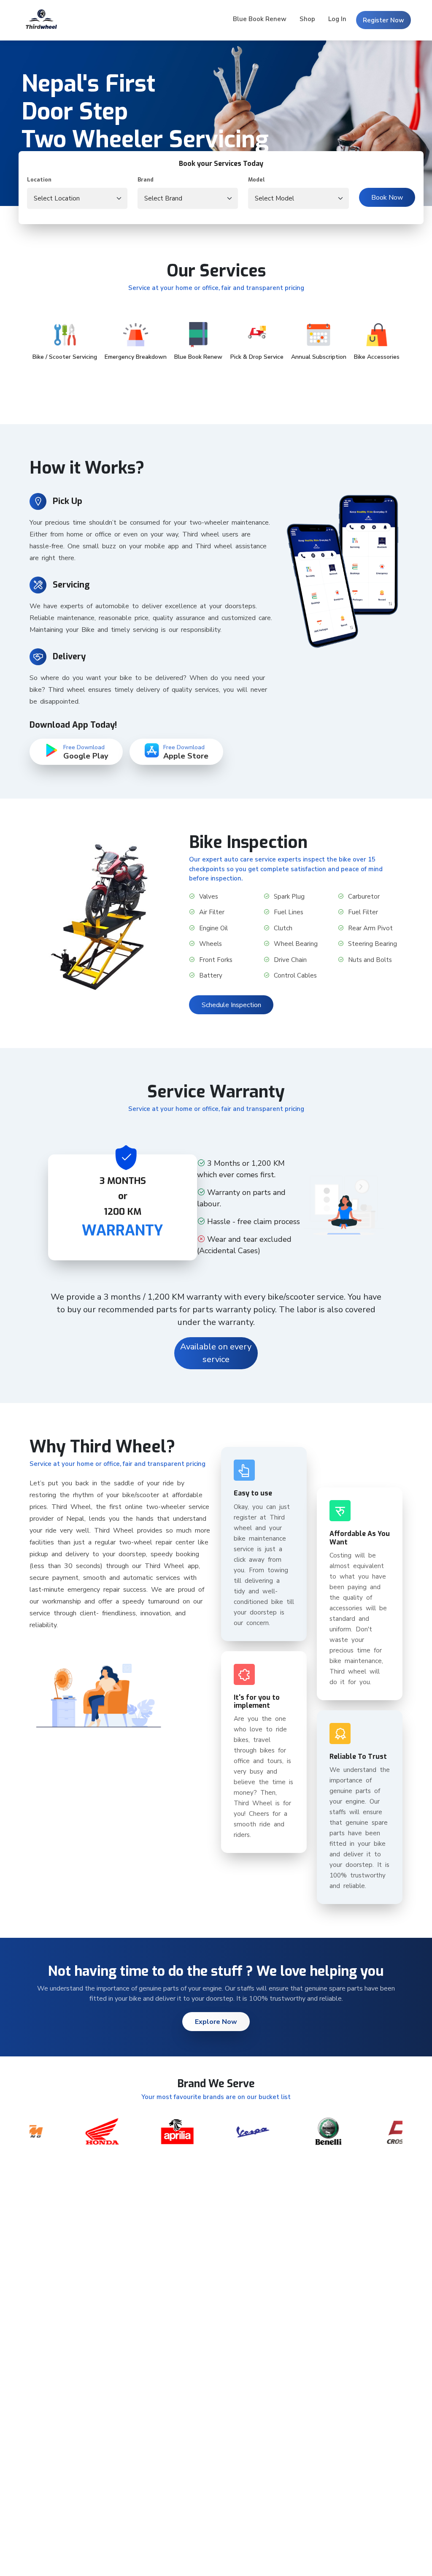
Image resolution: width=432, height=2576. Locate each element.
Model (256, 180)
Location (39, 180)
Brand (146, 180)
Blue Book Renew (260, 19)
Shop (307, 19)
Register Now (383, 20)
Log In (337, 19)
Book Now (387, 198)
